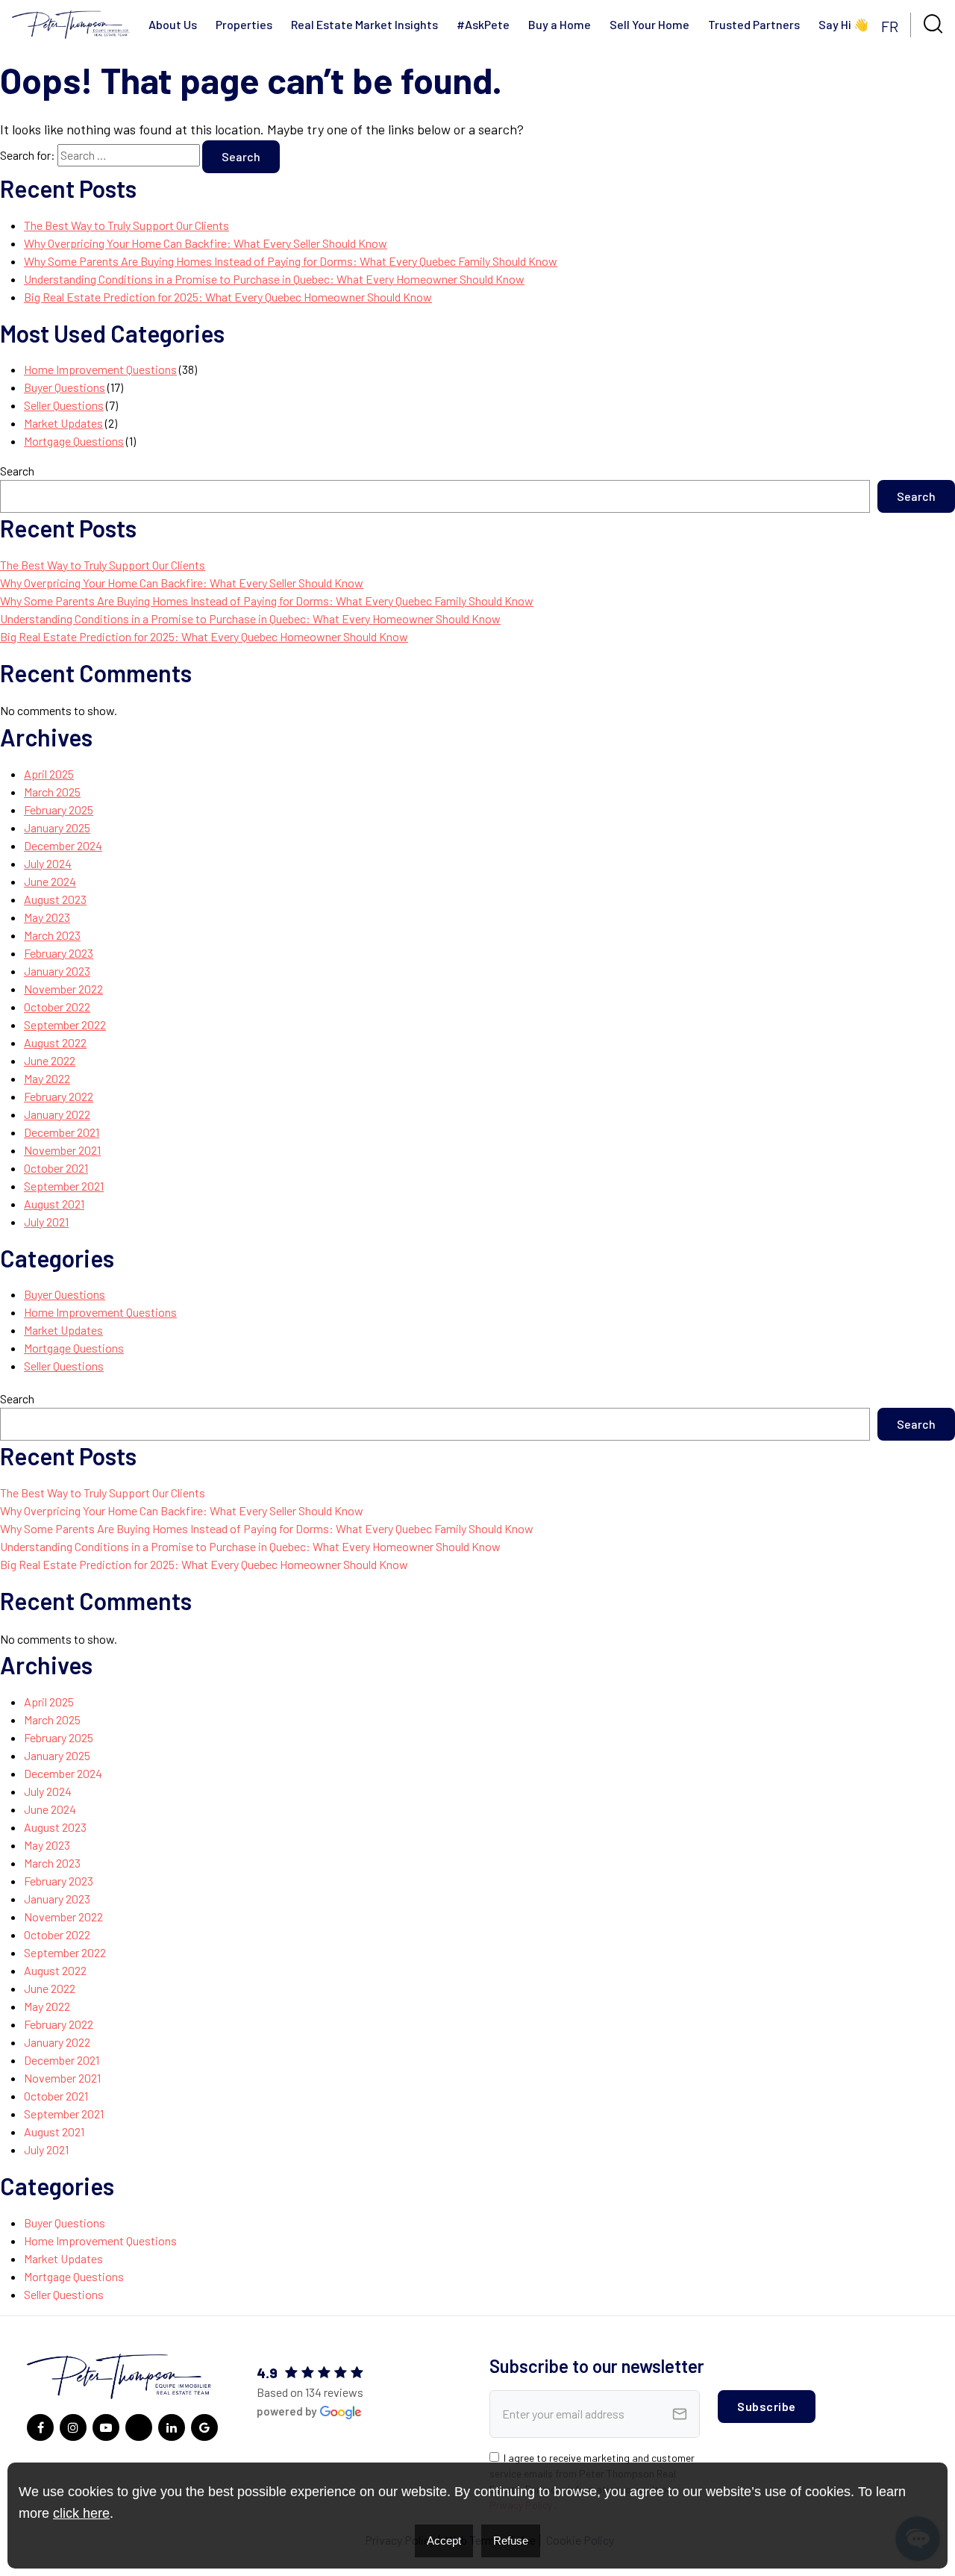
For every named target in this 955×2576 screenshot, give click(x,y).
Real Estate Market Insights (364, 24)
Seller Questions (64, 405)
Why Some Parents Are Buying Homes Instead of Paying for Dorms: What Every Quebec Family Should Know (291, 261)
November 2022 (63, 989)
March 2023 (52, 935)
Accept (444, 2541)
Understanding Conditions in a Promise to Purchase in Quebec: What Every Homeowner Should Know (274, 279)
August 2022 (55, 1042)
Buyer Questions (65, 387)
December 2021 (62, 1132)
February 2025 (59, 810)
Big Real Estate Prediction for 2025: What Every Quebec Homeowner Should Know (228, 297)
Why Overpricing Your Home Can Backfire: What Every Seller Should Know (206, 243)
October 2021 (56, 1168)
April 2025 (49, 774)
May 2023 (47, 917)
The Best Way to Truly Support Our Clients (126, 225)
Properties (244, 24)
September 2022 (65, 1025)
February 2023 (59, 953)
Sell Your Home (649, 24)
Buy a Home (560, 24)
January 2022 (57, 1114)
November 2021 (62, 1150)
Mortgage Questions (74, 441)
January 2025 (57, 827)
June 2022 (50, 1060)
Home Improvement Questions (100, 369)
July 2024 (48, 863)
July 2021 (46, 1222)
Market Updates (63, 423)
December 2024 (63, 845)
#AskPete (483, 24)
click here (81, 2513)
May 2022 (47, 1078)
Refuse (511, 2541)
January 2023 (57, 971)
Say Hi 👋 (843, 24)
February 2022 (59, 1096)
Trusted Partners (754, 24)
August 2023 (55, 899)
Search (17, 471)
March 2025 (52, 792)
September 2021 (64, 1186)
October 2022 (57, 1007)
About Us (173, 24)
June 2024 (50, 881)
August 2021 (54, 1204)
